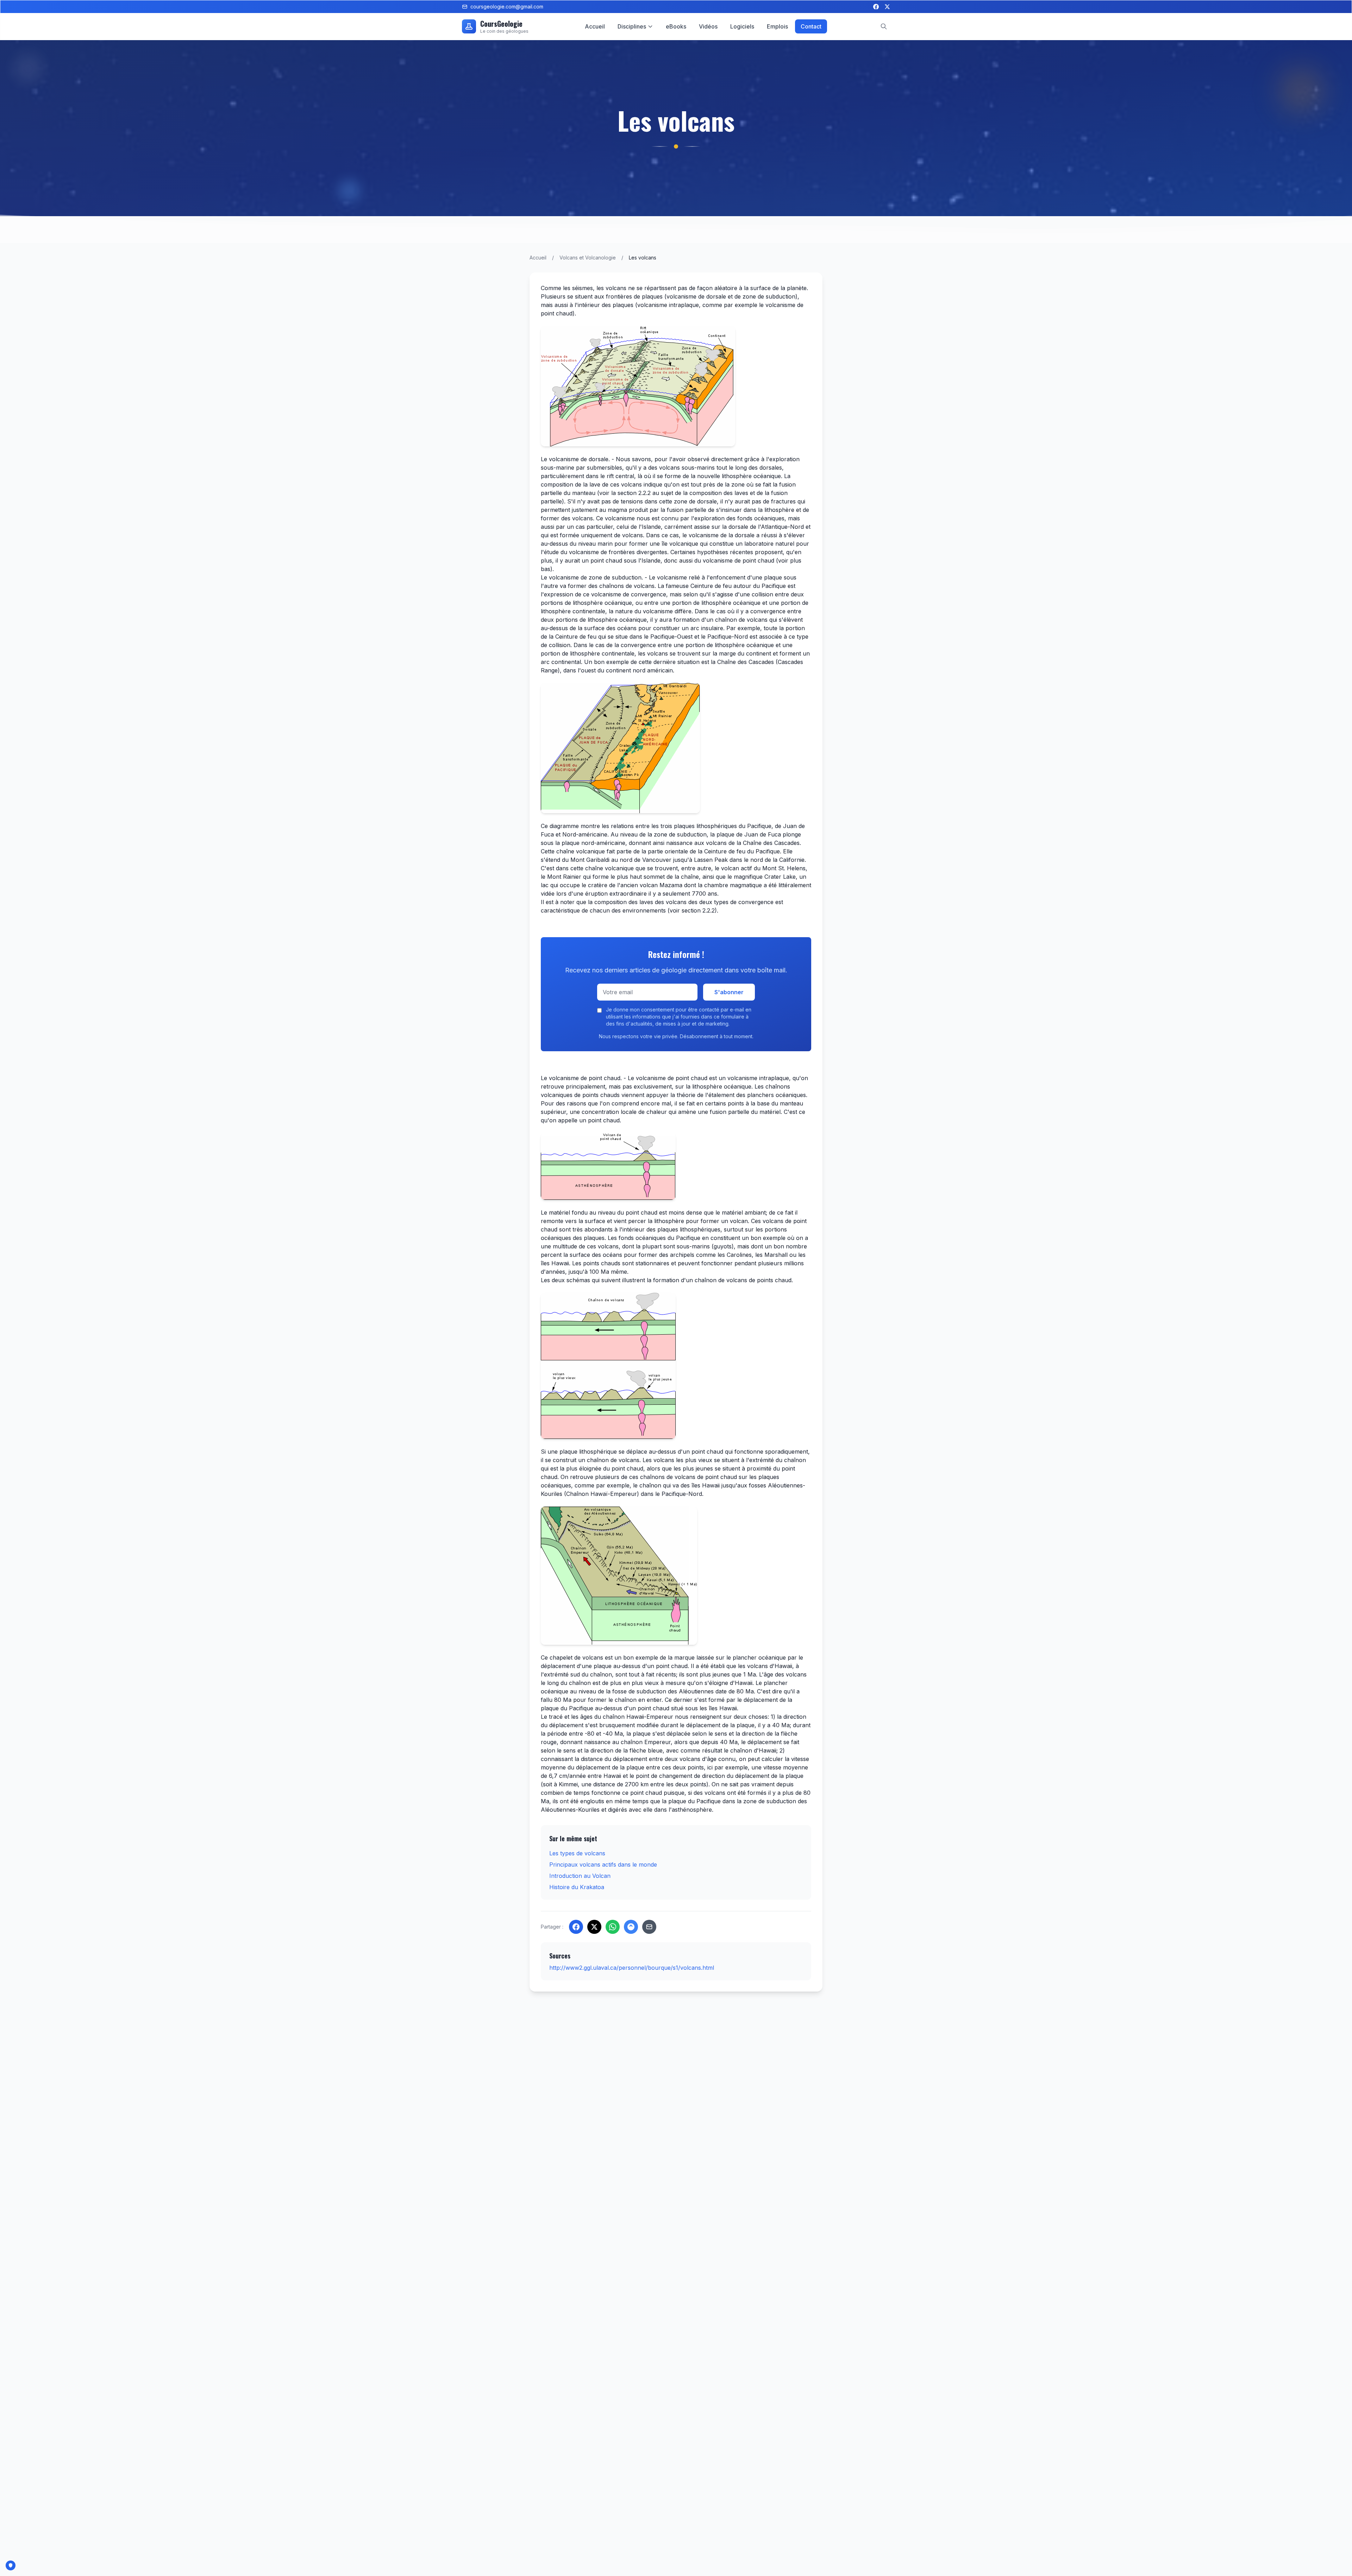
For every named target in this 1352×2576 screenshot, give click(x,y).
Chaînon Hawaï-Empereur (602, 1494)
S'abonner (729, 992)
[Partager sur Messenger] (631, 1927)
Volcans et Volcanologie (588, 258)
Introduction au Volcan (580, 1876)
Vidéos (708, 26)
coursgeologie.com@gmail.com (507, 7)
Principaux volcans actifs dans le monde (603, 1864)
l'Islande (650, 527)
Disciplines (632, 26)
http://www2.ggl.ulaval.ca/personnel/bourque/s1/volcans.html (632, 1968)
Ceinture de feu (711, 586)
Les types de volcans (577, 1853)
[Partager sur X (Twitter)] (594, 1927)
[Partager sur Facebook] (576, 1927)
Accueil (595, 26)
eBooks (676, 26)
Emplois (777, 26)
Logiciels (742, 26)
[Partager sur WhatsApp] (613, 1927)
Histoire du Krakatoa (577, 1887)
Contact (811, 26)
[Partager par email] (649, 1927)
